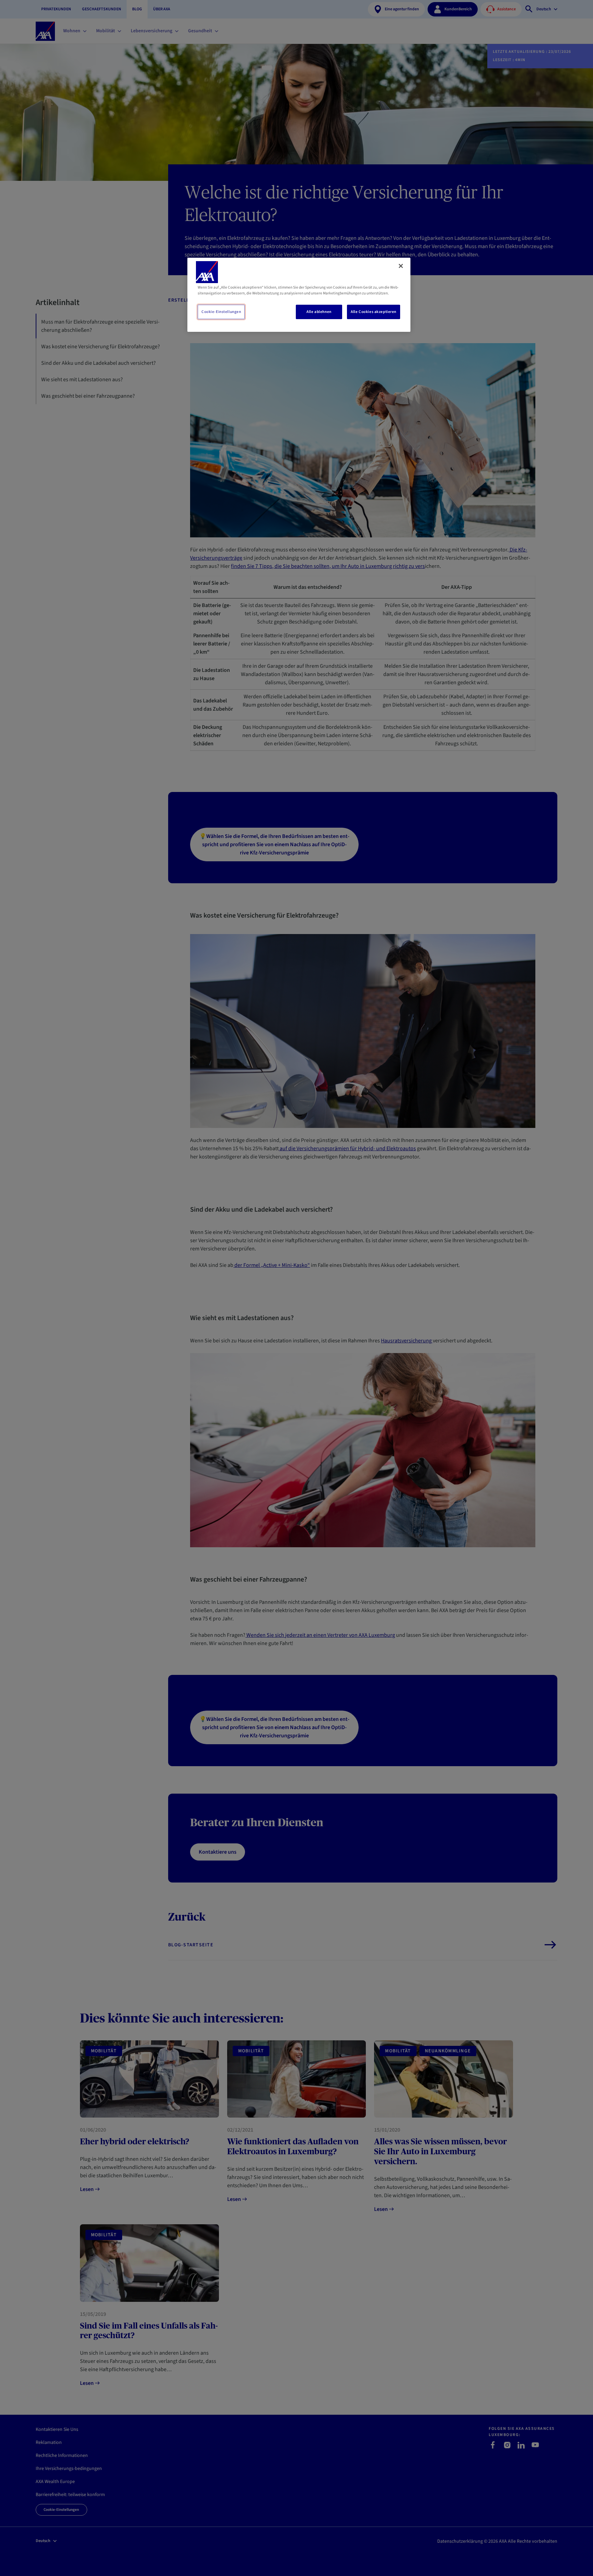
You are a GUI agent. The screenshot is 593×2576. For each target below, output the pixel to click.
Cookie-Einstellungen (221, 312)
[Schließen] (401, 266)
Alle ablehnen (319, 312)
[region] (299, 295)
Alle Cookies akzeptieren (374, 312)
